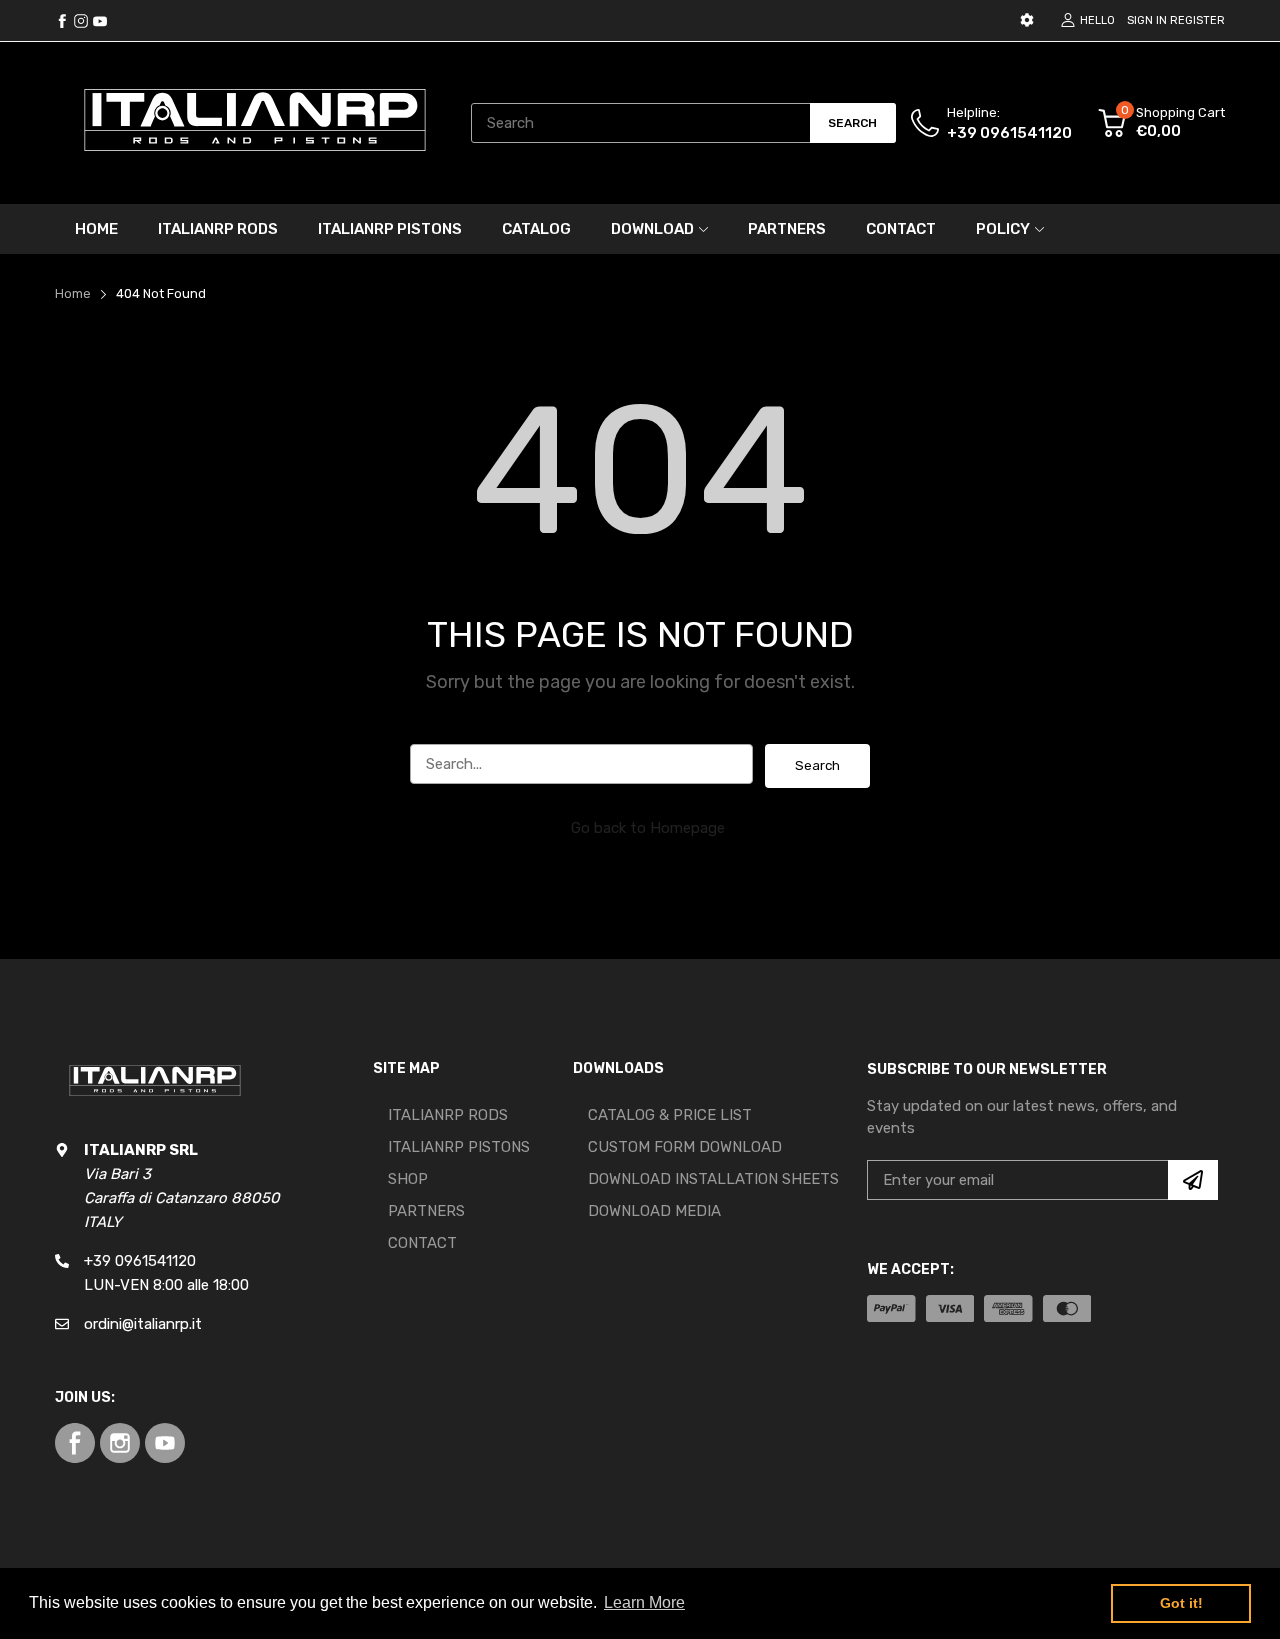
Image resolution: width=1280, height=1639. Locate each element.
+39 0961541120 (1009, 133)
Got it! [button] (1181, 1603)
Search (817, 765)
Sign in (1147, 20)
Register (1197, 20)
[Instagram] (100, 21)
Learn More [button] (644, 1602)
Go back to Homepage (648, 828)
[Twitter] (81, 21)
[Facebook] (62, 21)
